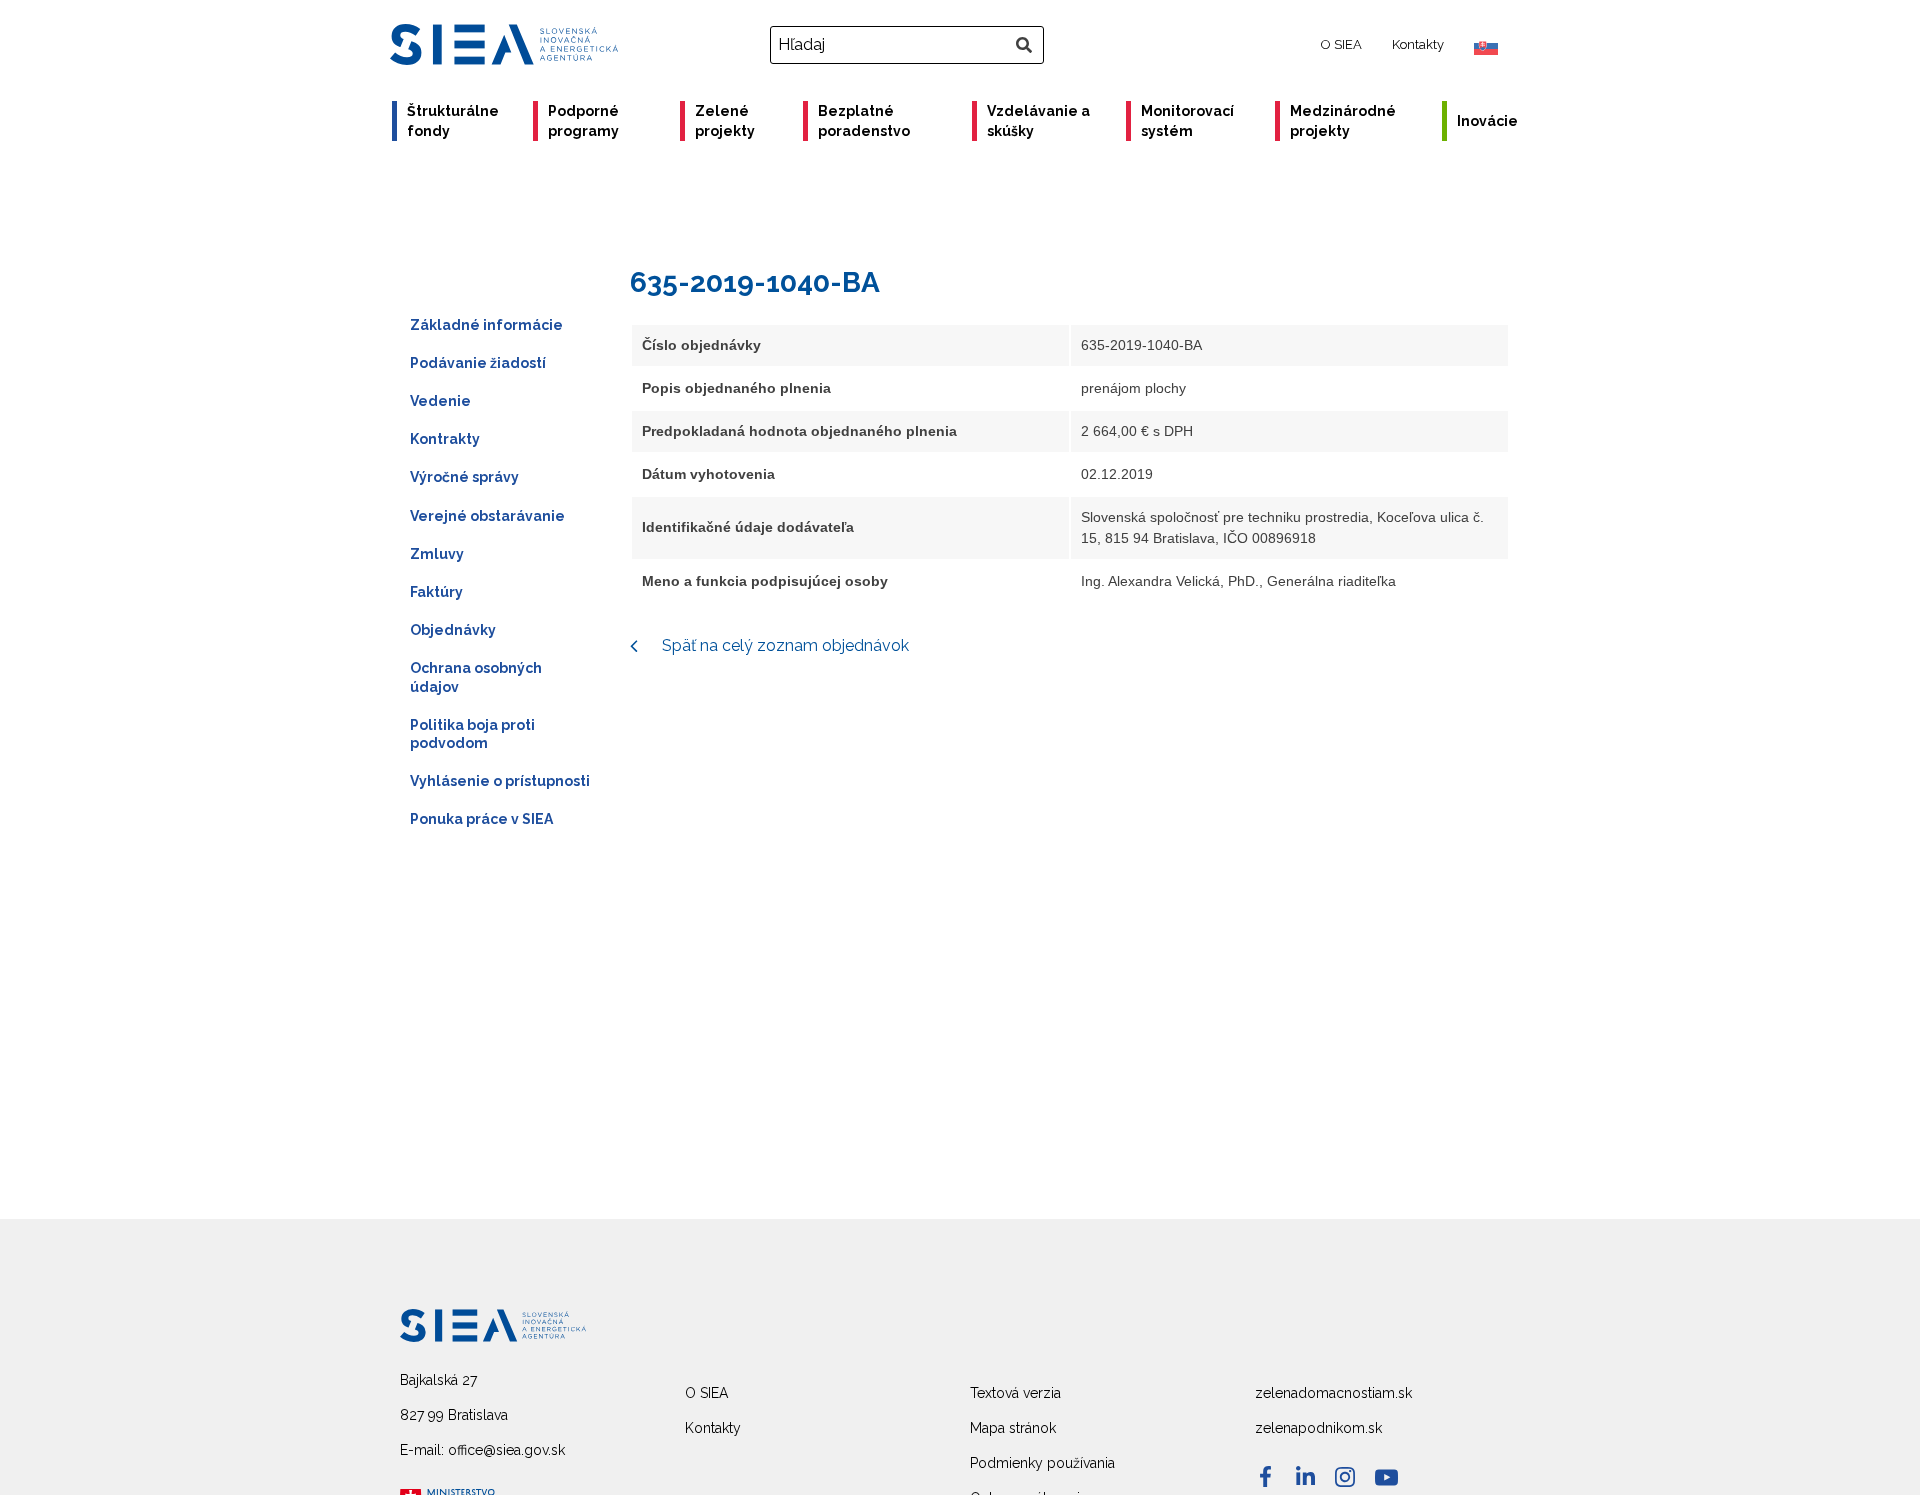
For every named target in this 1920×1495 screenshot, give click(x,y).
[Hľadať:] (909, 45)
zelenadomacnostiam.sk (1333, 1393)
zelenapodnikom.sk (1318, 1428)
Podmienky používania (1042, 1463)
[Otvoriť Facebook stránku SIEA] (1265, 1476)
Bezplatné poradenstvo (864, 121)
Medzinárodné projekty (1343, 121)
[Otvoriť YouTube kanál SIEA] (1386, 1477)
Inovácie (1487, 121)
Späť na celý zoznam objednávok (783, 645)
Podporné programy (583, 121)
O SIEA (1341, 44)
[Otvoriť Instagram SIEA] (1345, 1477)
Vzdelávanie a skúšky (1038, 121)
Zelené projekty (725, 121)
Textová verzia (1015, 1393)
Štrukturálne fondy (453, 121)
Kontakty (1418, 44)
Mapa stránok (1013, 1428)
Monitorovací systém (1187, 121)
